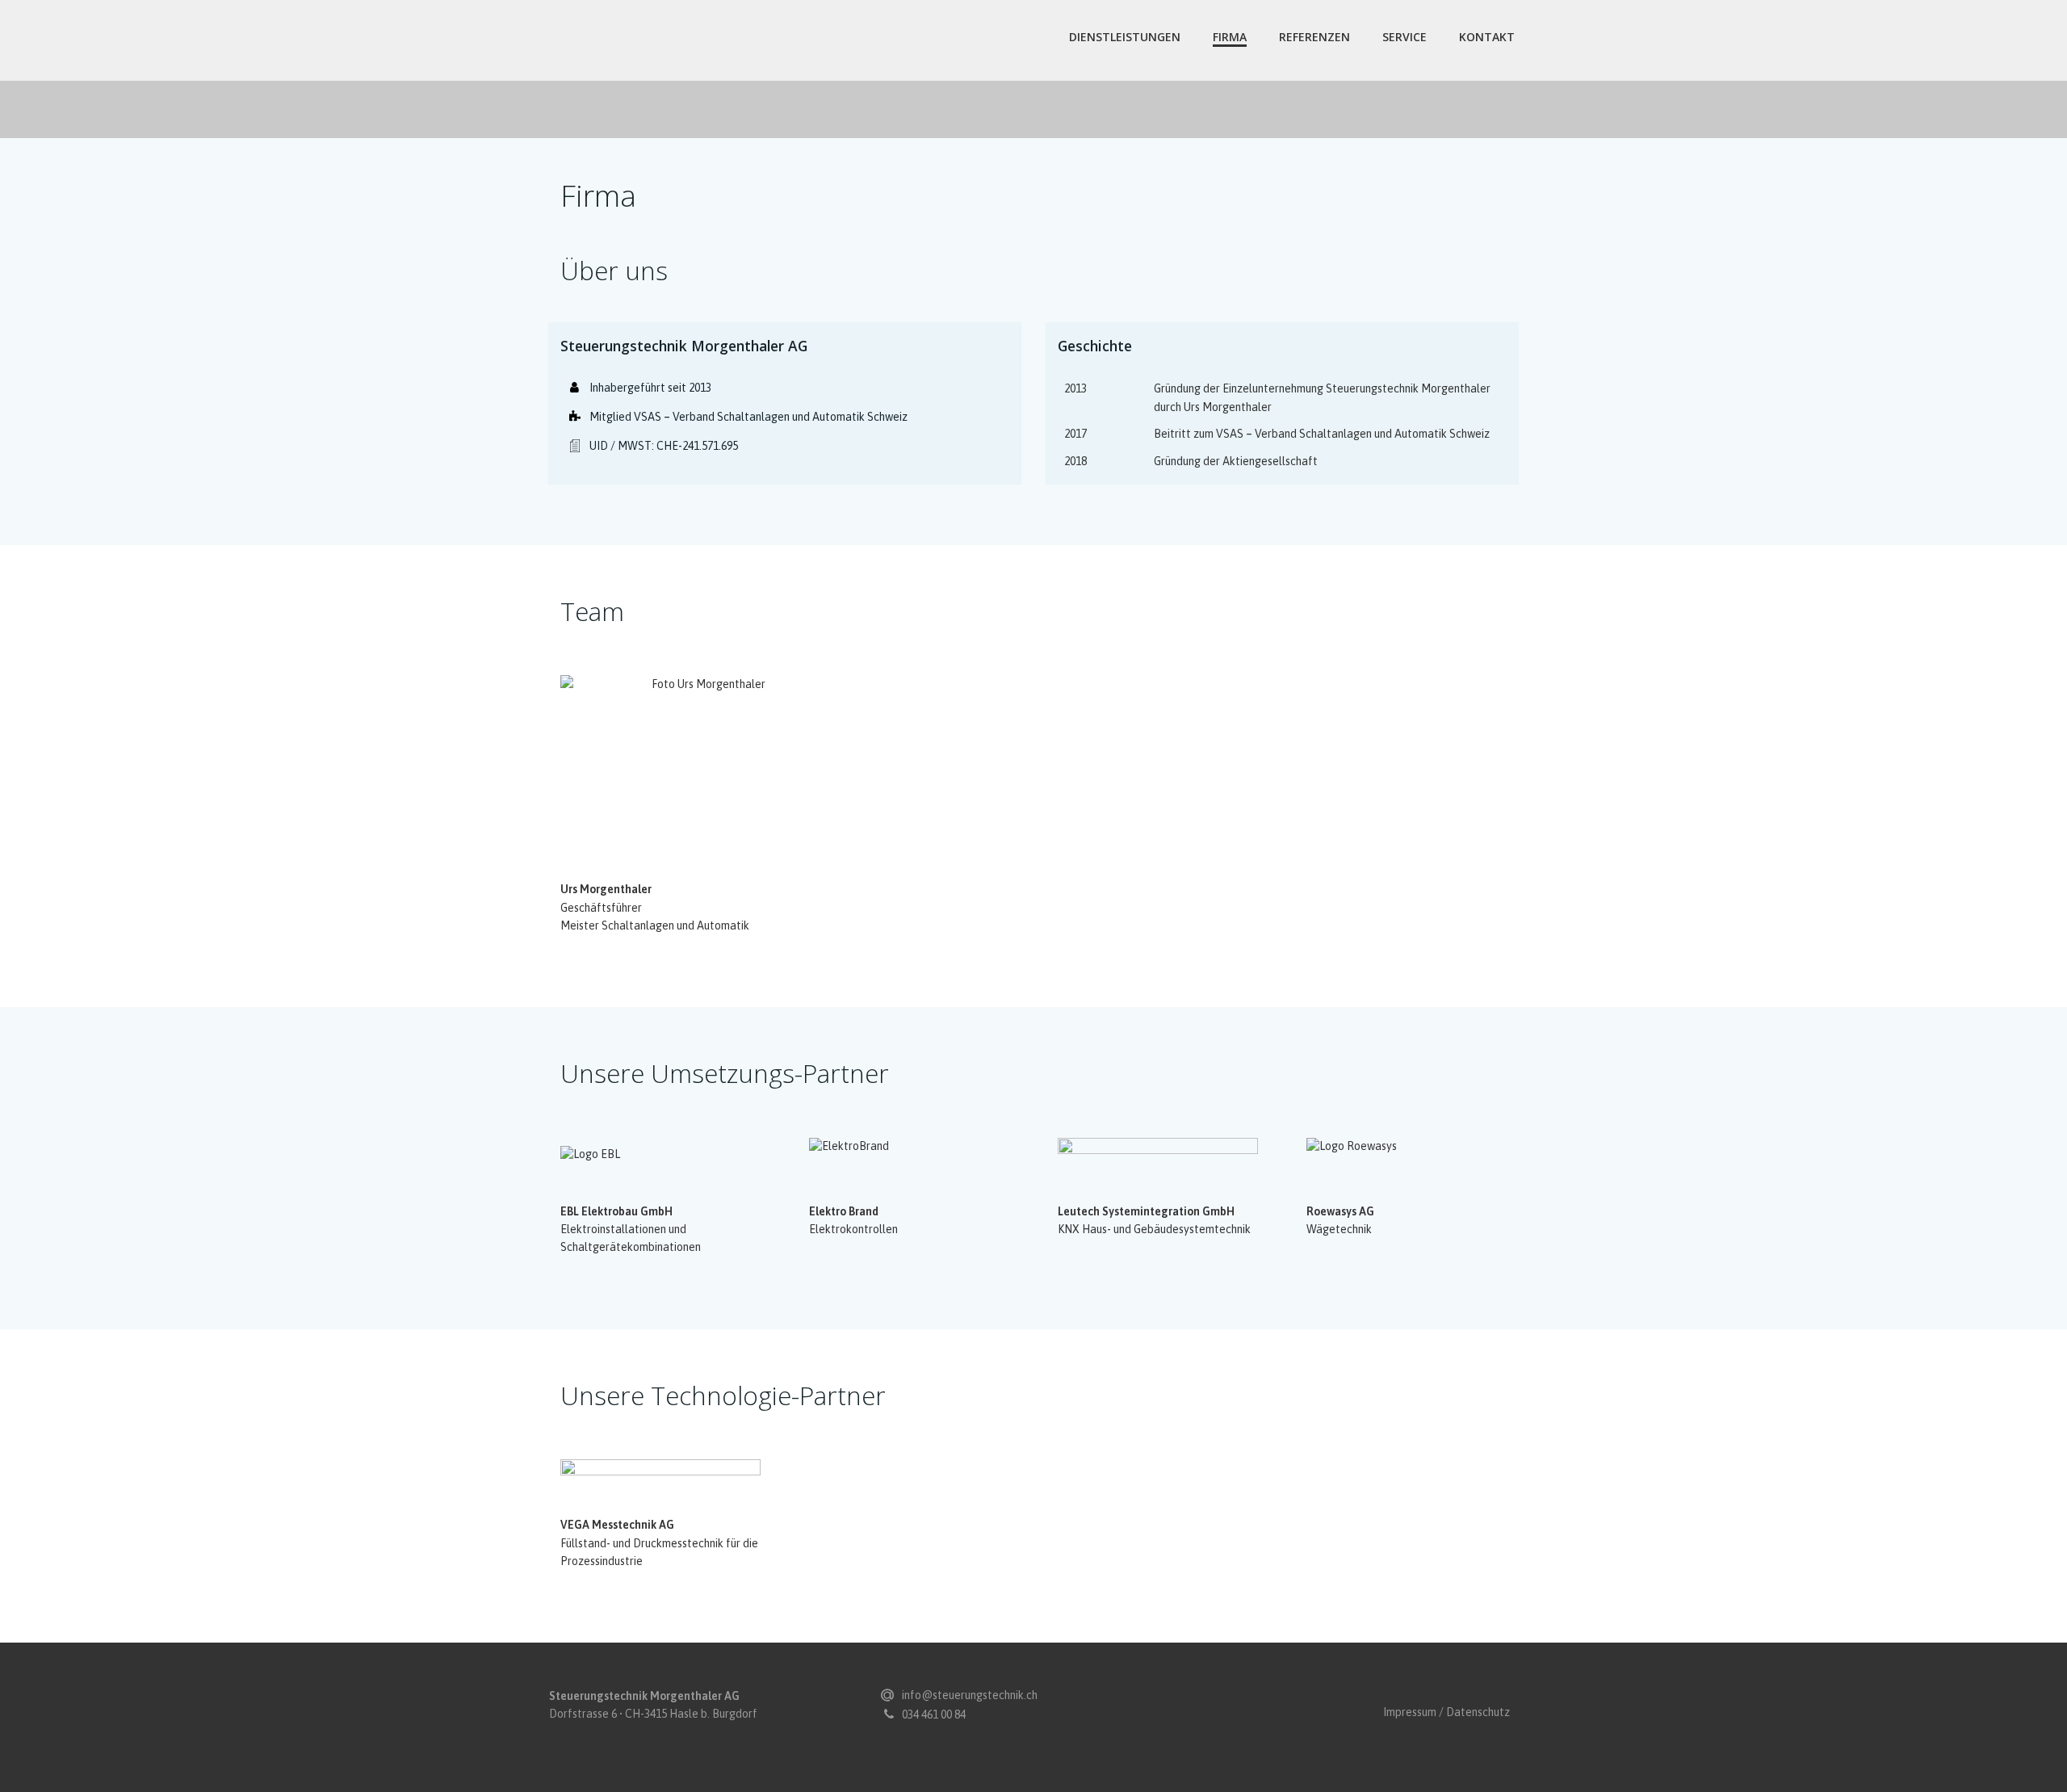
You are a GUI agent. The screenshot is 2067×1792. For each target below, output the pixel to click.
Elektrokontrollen (853, 1229)
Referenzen (1314, 37)
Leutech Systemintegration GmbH (1146, 1211)
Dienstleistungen (1125, 37)
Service (1405, 37)
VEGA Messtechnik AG (617, 1525)
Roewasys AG (1340, 1211)
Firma (1230, 37)
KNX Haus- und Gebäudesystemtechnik (1154, 1229)
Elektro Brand (844, 1211)
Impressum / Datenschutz (1446, 1712)
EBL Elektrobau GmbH (616, 1211)
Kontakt (1487, 37)
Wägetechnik (1339, 1229)
